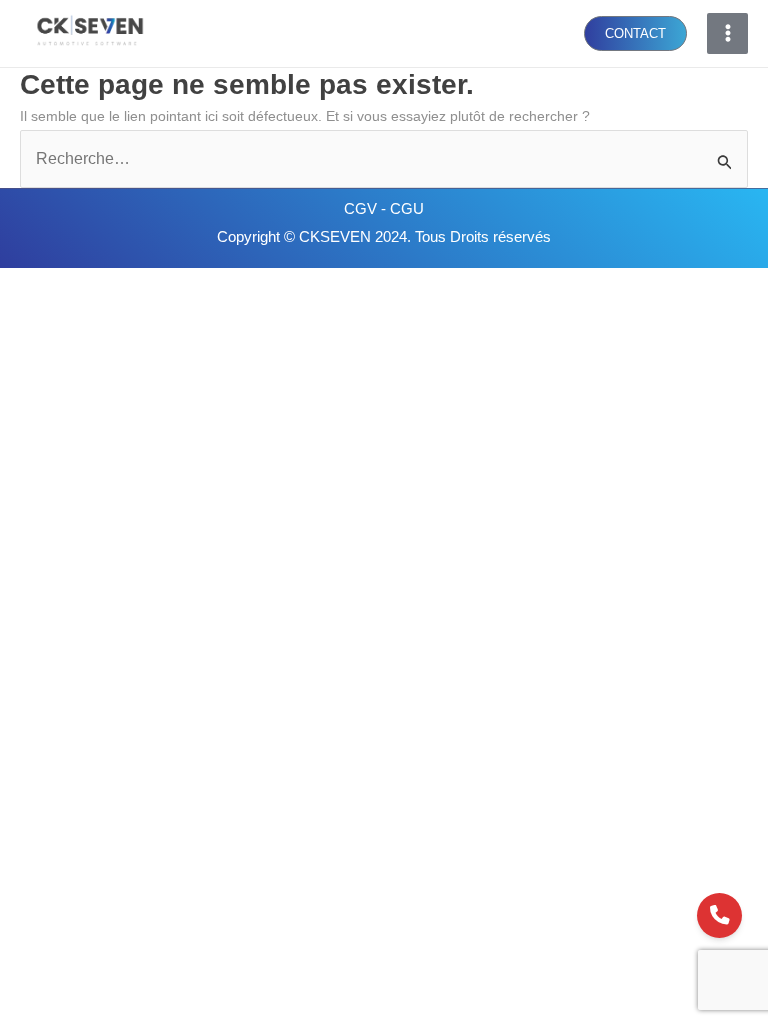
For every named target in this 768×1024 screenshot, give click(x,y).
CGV (362, 208)
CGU (407, 208)
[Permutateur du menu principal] (727, 33)
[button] (635, 33)
